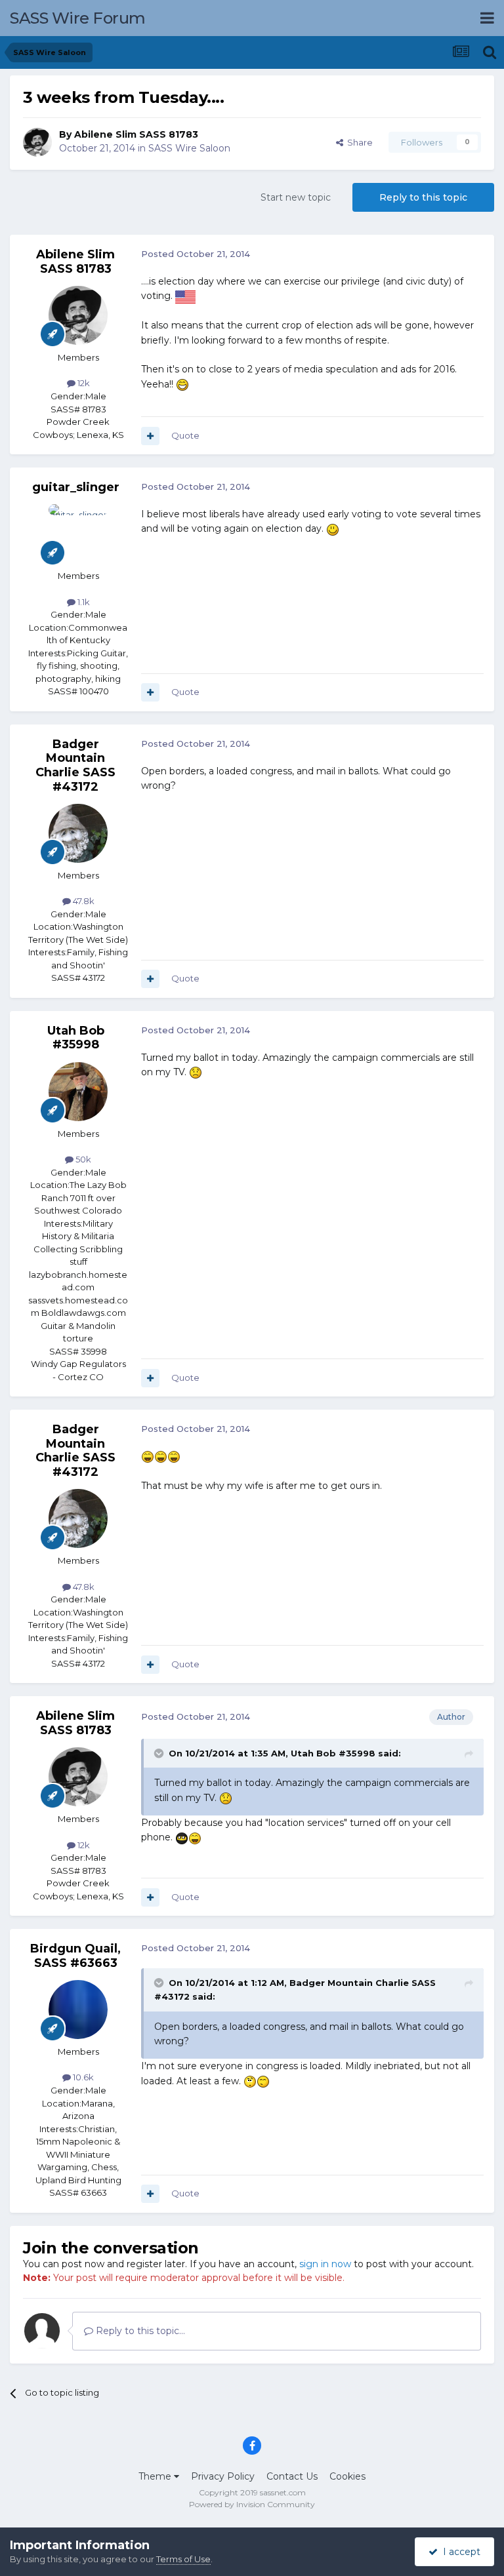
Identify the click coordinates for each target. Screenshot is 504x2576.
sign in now (325, 2264)
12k (83, 383)
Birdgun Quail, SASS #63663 (75, 1956)
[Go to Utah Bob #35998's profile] (78, 1092)
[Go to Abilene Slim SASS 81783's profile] (37, 142)
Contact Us (292, 2476)
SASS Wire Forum (78, 18)
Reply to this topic (423, 197)
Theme (156, 2476)
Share (358, 142)
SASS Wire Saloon (189, 148)
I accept (459, 2552)
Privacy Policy (223, 2476)
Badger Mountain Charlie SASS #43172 (75, 765)
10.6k (82, 2077)
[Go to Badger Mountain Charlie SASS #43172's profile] (78, 833)
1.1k (83, 602)
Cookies (347, 2476)
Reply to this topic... (139, 2331)
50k (82, 1159)
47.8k (83, 901)
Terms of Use (183, 2559)
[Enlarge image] (185, 296)
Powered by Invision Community (252, 2504)
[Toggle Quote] (160, 1753)
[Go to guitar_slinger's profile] (78, 534)
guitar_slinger (76, 487)
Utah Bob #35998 (76, 1038)
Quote (185, 435)
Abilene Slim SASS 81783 (136, 134)
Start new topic (296, 197)
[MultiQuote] (150, 436)
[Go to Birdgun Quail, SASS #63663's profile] (78, 2010)
